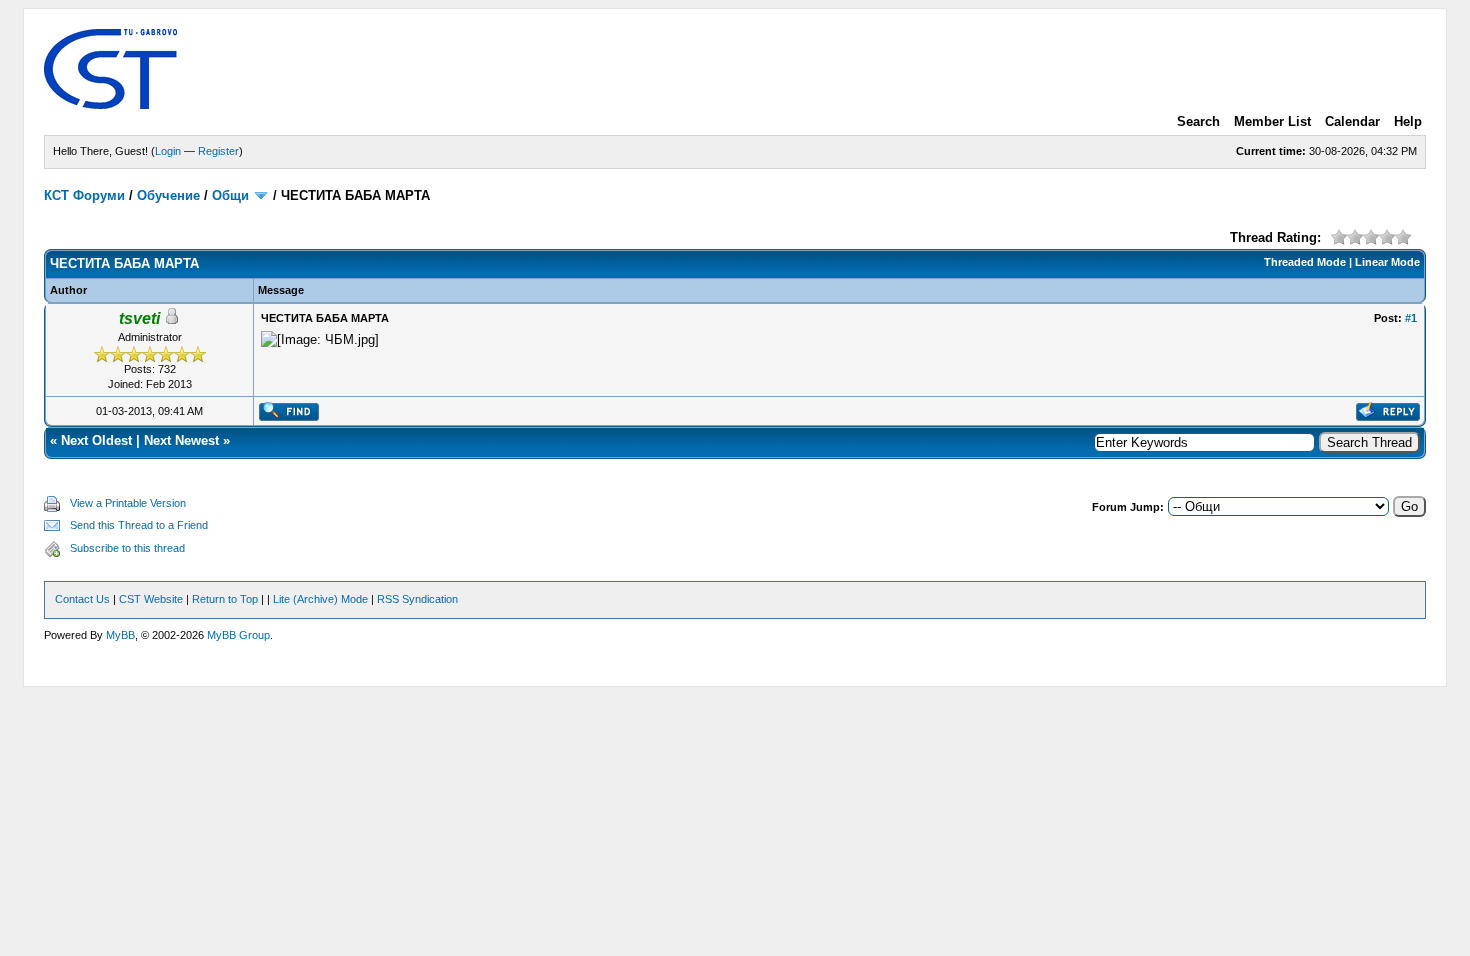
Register (218, 151)
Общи (230, 195)
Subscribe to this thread (127, 548)
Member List (1272, 121)
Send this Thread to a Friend (139, 525)
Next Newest (181, 440)
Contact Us (82, 599)
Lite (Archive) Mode (320, 599)
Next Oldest (96, 440)
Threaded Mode (1305, 262)
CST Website (151, 599)
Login (168, 151)
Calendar (1352, 121)
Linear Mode (1387, 262)
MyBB (120, 635)
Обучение (168, 195)
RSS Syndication (417, 599)
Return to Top (225, 599)
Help (1408, 121)
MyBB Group (238, 635)
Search (1198, 121)
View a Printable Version (128, 503)
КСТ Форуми (84, 195)
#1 (1411, 318)
